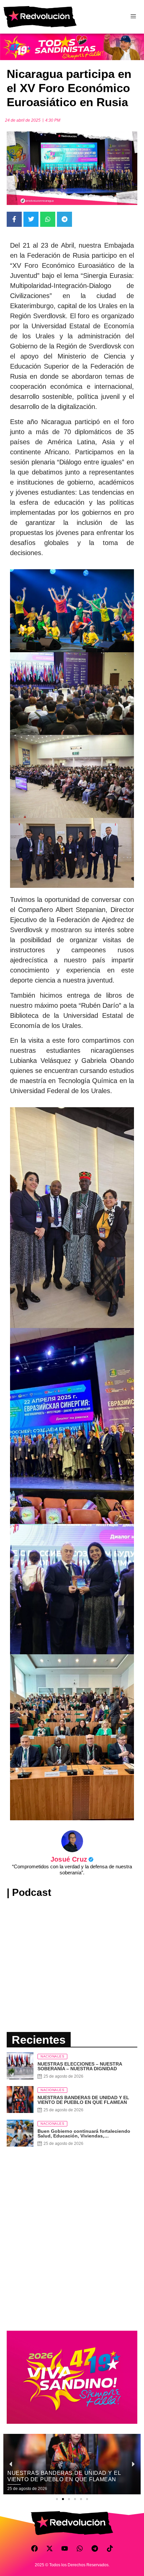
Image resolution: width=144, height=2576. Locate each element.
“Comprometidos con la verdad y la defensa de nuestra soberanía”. (72, 1869)
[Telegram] (95, 2548)
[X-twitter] (50, 2548)
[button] (57, 2499)
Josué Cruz (72, 1859)
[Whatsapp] (80, 2548)
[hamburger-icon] (133, 17)
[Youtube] (65, 2548)
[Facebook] (34, 2548)
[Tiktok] (110, 2548)
